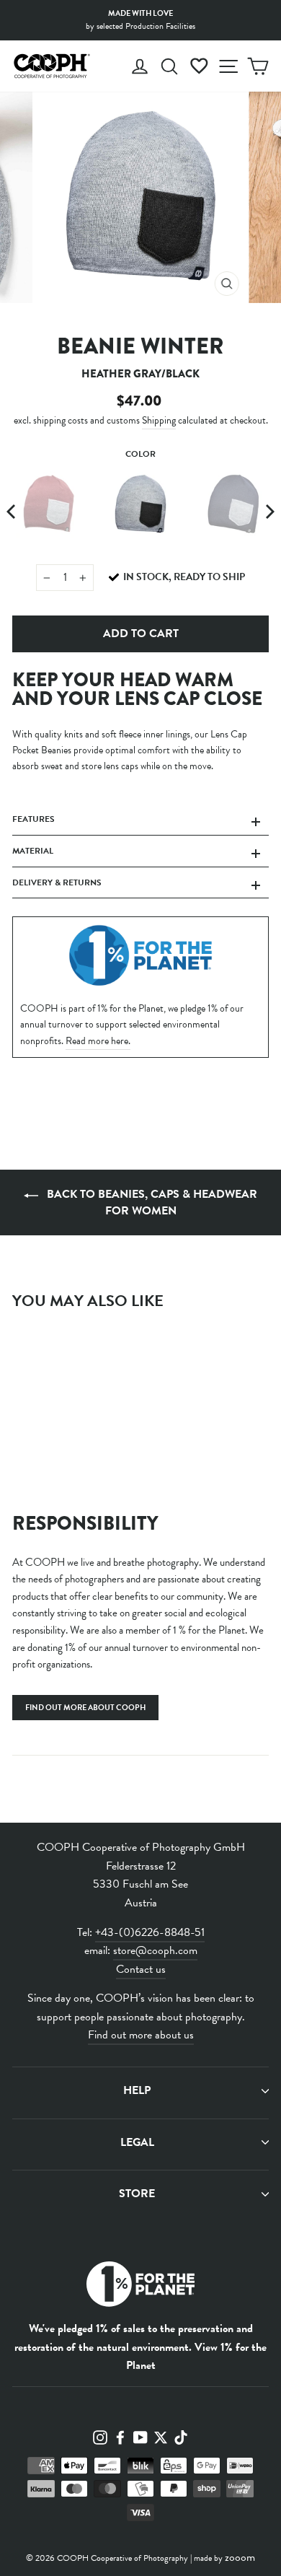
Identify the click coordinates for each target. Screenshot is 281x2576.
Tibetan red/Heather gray (48, 504)
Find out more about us (141, 2035)
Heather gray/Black (140, 504)
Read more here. (98, 1041)
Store (137, 2194)
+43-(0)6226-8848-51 (150, 1932)
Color (140, 454)
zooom (240, 2557)
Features (34, 819)
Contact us (141, 1969)
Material (33, 851)
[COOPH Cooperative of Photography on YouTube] (140, 2436)
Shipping (159, 420)
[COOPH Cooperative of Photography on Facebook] (120, 2436)
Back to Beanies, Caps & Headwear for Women (151, 1202)
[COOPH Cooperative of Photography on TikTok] (181, 2436)
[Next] (269, 512)
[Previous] (12, 512)
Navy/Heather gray (233, 504)
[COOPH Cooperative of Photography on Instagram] (100, 2436)
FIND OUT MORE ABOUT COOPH (85, 1708)
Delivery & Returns (57, 882)
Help (137, 2090)
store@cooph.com (155, 1950)
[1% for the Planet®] (140, 2287)
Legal (137, 2142)
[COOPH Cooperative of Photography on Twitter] (161, 2436)
